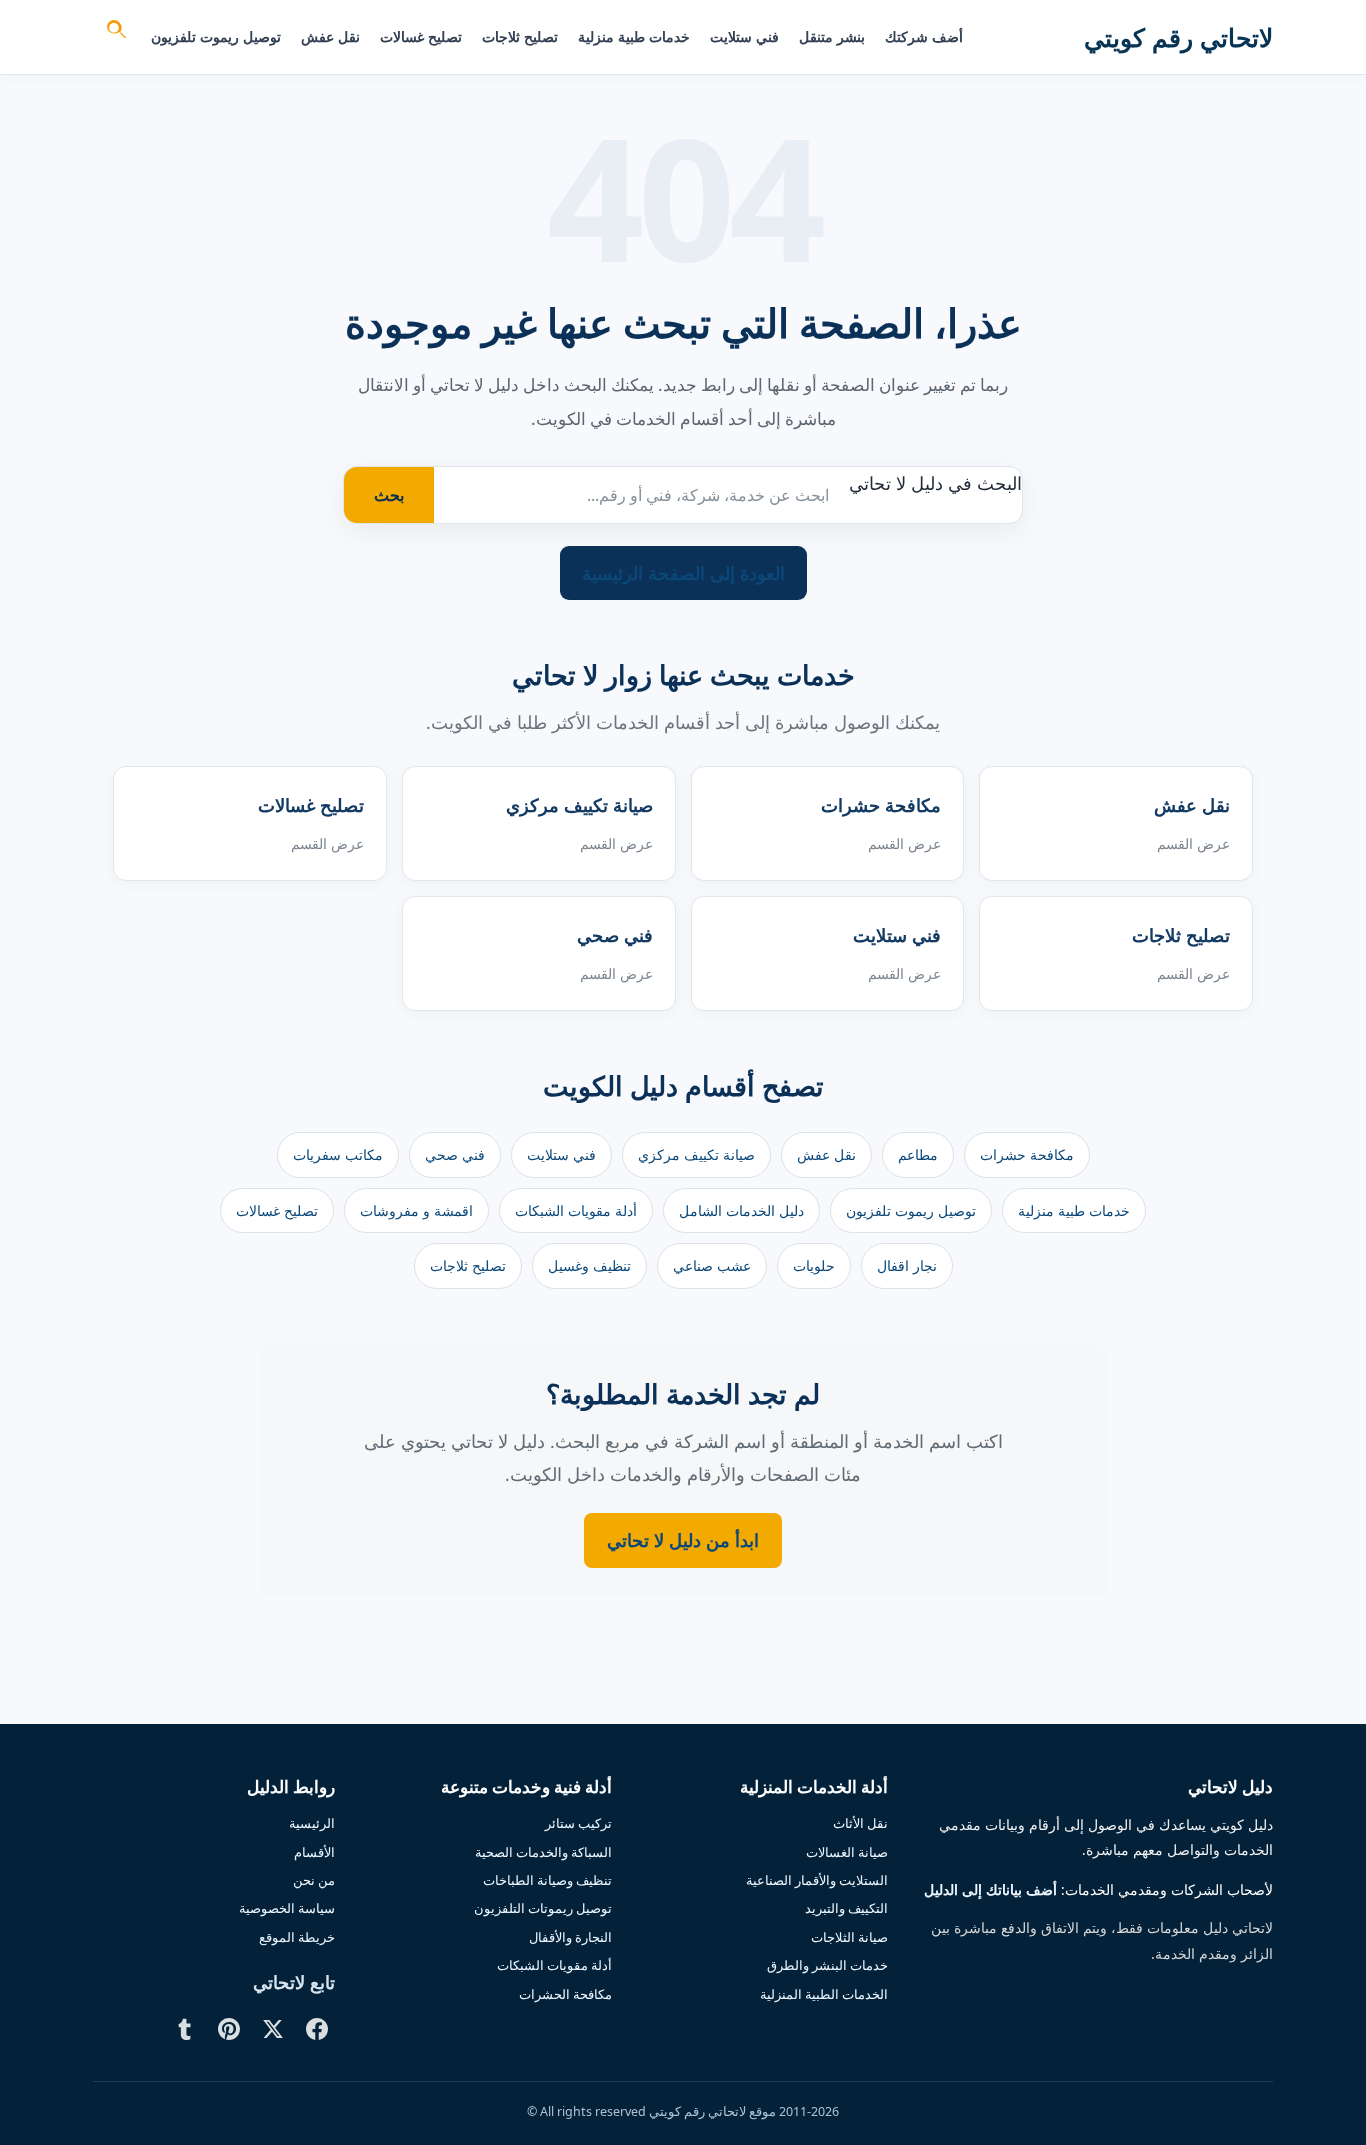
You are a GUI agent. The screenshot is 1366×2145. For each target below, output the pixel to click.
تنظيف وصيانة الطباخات (547, 1880)
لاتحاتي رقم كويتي (1178, 37)
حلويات (814, 1265)
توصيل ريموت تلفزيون (216, 36)
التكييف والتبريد (846, 1908)
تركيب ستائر (578, 1823)
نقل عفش (330, 36)
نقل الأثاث (860, 1823)
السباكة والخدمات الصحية (543, 1852)
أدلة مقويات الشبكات (576, 1210)
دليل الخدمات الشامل (741, 1210)
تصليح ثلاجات (520, 36)
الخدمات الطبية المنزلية (824, 1994)
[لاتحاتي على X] (273, 2029)
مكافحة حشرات (1027, 1154)
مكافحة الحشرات (565, 1994)
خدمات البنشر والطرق (827, 1965)
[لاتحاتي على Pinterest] (229, 2029)
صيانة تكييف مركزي (696, 1154)
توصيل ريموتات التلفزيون (543, 1908)
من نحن (314, 1880)
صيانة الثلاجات (849, 1937)
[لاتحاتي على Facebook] (317, 2029)
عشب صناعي (712, 1265)
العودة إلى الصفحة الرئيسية (683, 573)
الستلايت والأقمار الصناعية (817, 1880)
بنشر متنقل (832, 36)
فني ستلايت (744, 36)
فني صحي (455, 1154)
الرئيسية (312, 1823)
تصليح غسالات (421, 36)
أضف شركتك (924, 36)
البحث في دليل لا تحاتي (935, 483)
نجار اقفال (907, 1265)
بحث (389, 495)
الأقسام (314, 1852)
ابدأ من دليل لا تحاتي (683, 1540)
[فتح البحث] (115, 32)
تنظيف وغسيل (589, 1265)
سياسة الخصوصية (287, 1908)
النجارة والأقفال (570, 1937)
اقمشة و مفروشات (416, 1210)
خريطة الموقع (297, 1937)
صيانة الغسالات (847, 1852)
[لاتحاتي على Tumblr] (185, 2029)
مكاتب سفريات (338, 1154)
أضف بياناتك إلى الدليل (990, 1890)
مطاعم (918, 1154)
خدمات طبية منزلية (634, 36)
